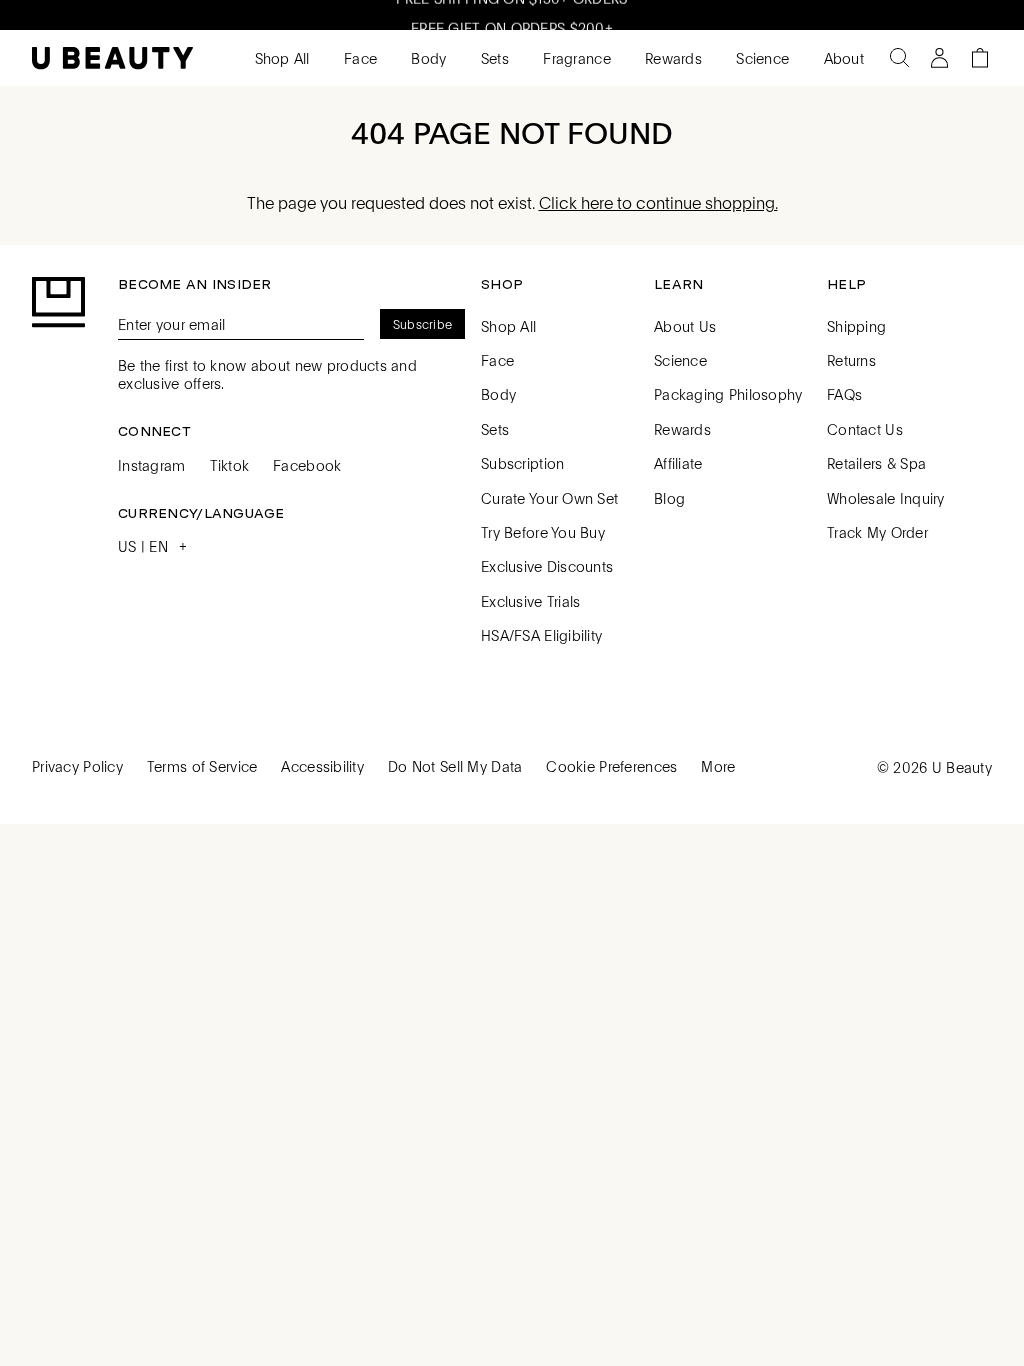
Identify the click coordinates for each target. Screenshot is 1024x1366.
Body (426, 58)
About (841, 58)
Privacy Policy (77, 766)
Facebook (307, 465)
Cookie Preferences (611, 766)
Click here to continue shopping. (658, 202)
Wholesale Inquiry (886, 498)
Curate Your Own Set (549, 498)
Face (358, 58)
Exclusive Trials (530, 601)
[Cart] (980, 58)
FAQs (844, 394)
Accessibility (322, 766)
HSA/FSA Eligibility (541, 635)
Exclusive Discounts (547, 566)
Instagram (152, 465)
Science (760, 58)
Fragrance (575, 58)
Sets (493, 58)
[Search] (900, 58)
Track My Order (877, 532)
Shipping (856, 326)
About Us (685, 326)
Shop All (280, 58)
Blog (669, 498)
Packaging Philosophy (728, 394)
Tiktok (230, 465)
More (718, 766)
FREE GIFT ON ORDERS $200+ (512, 21)
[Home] (112, 58)
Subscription (522, 463)
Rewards (671, 58)
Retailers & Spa (876, 463)
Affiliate (678, 463)
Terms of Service (202, 766)
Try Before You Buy (543, 532)
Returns (851, 360)
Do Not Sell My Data (455, 766)
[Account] (940, 58)
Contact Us (865, 429)
